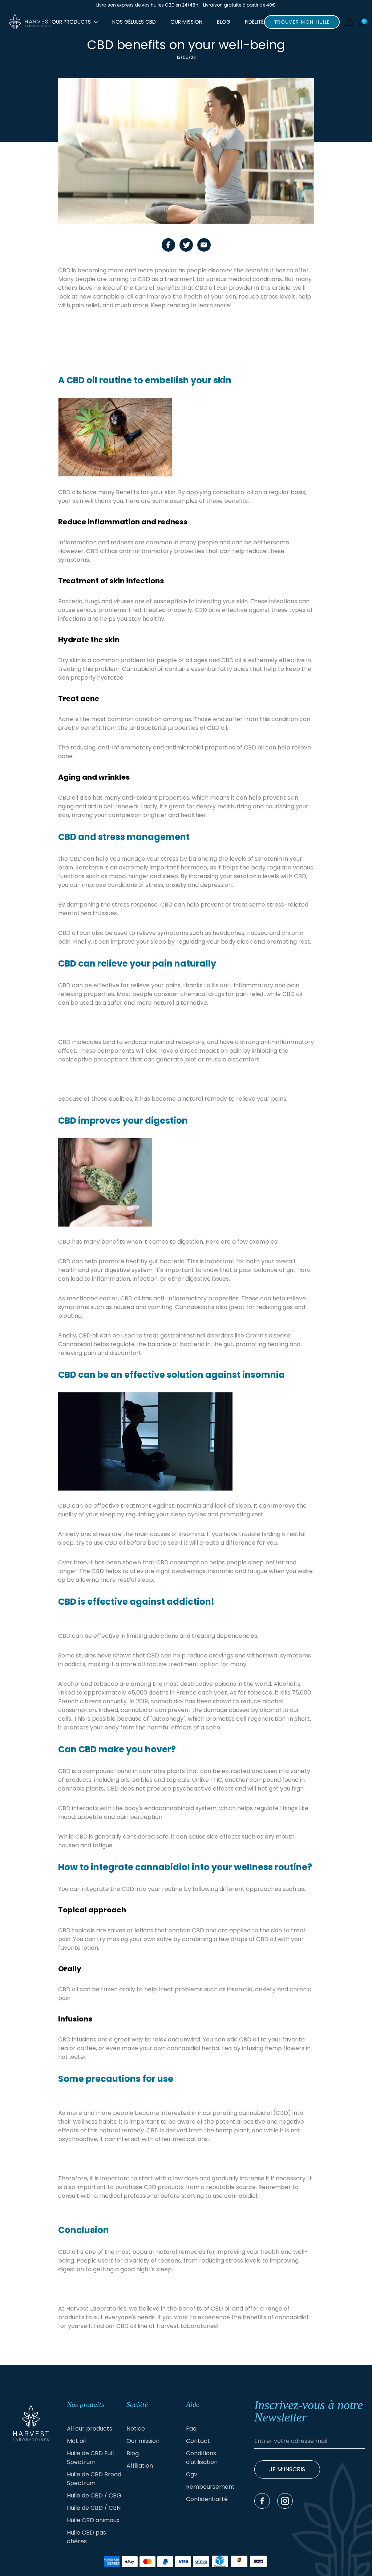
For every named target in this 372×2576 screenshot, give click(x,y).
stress (234, 2261)
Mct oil (76, 2441)
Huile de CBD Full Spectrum (90, 2458)
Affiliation (140, 2466)
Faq (191, 2429)
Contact (198, 2441)
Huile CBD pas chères (86, 2537)
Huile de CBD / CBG (94, 2495)
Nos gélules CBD (134, 22)
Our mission (186, 22)
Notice (136, 2429)
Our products (71, 22)
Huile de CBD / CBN (94, 2508)
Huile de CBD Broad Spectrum (94, 2479)
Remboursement (210, 2487)
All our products (90, 2429)
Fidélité (254, 22)
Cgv (192, 2474)
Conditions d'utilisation (202, 2458)
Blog (224, 22)
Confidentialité (207, 2499)
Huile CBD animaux (93, 2520)
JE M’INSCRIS (287, 2469)
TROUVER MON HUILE (302, 22)
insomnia (191, 1534)
